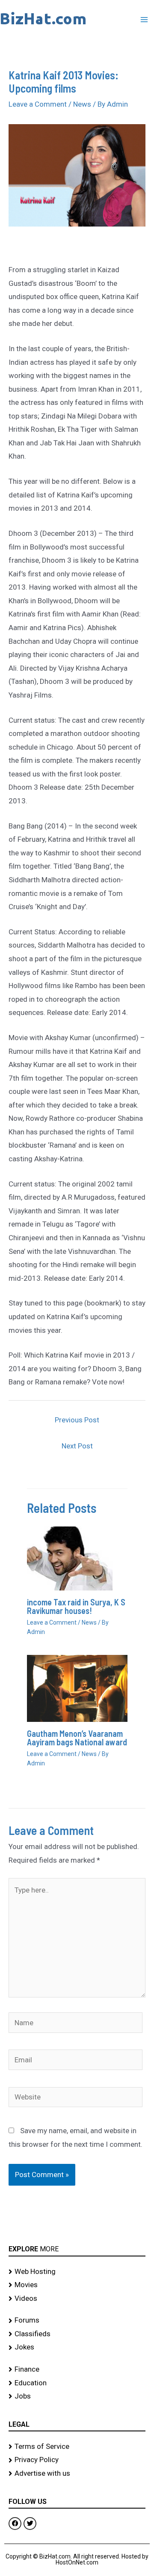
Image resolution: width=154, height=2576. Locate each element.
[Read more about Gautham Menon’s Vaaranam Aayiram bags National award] (77, 1688)
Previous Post (77, 1420)
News (82, 104)
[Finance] (77, 2370)
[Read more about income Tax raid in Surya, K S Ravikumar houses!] (70, 1558)
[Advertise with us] (77, 2474)
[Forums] (77, 2320)
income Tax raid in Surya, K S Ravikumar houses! (76, 1606)
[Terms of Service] (77, 2447)
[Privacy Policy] (77, 2460)
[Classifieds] (77, 2334)
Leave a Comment (38, 104)
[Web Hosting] (77, 2272)
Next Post (77, 1446)
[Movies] (77, 2285)
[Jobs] (77, 2396)
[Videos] (77, 2299)
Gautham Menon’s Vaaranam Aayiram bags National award (77, 1738)
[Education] (77, 2383)
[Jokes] (77, 2347)
